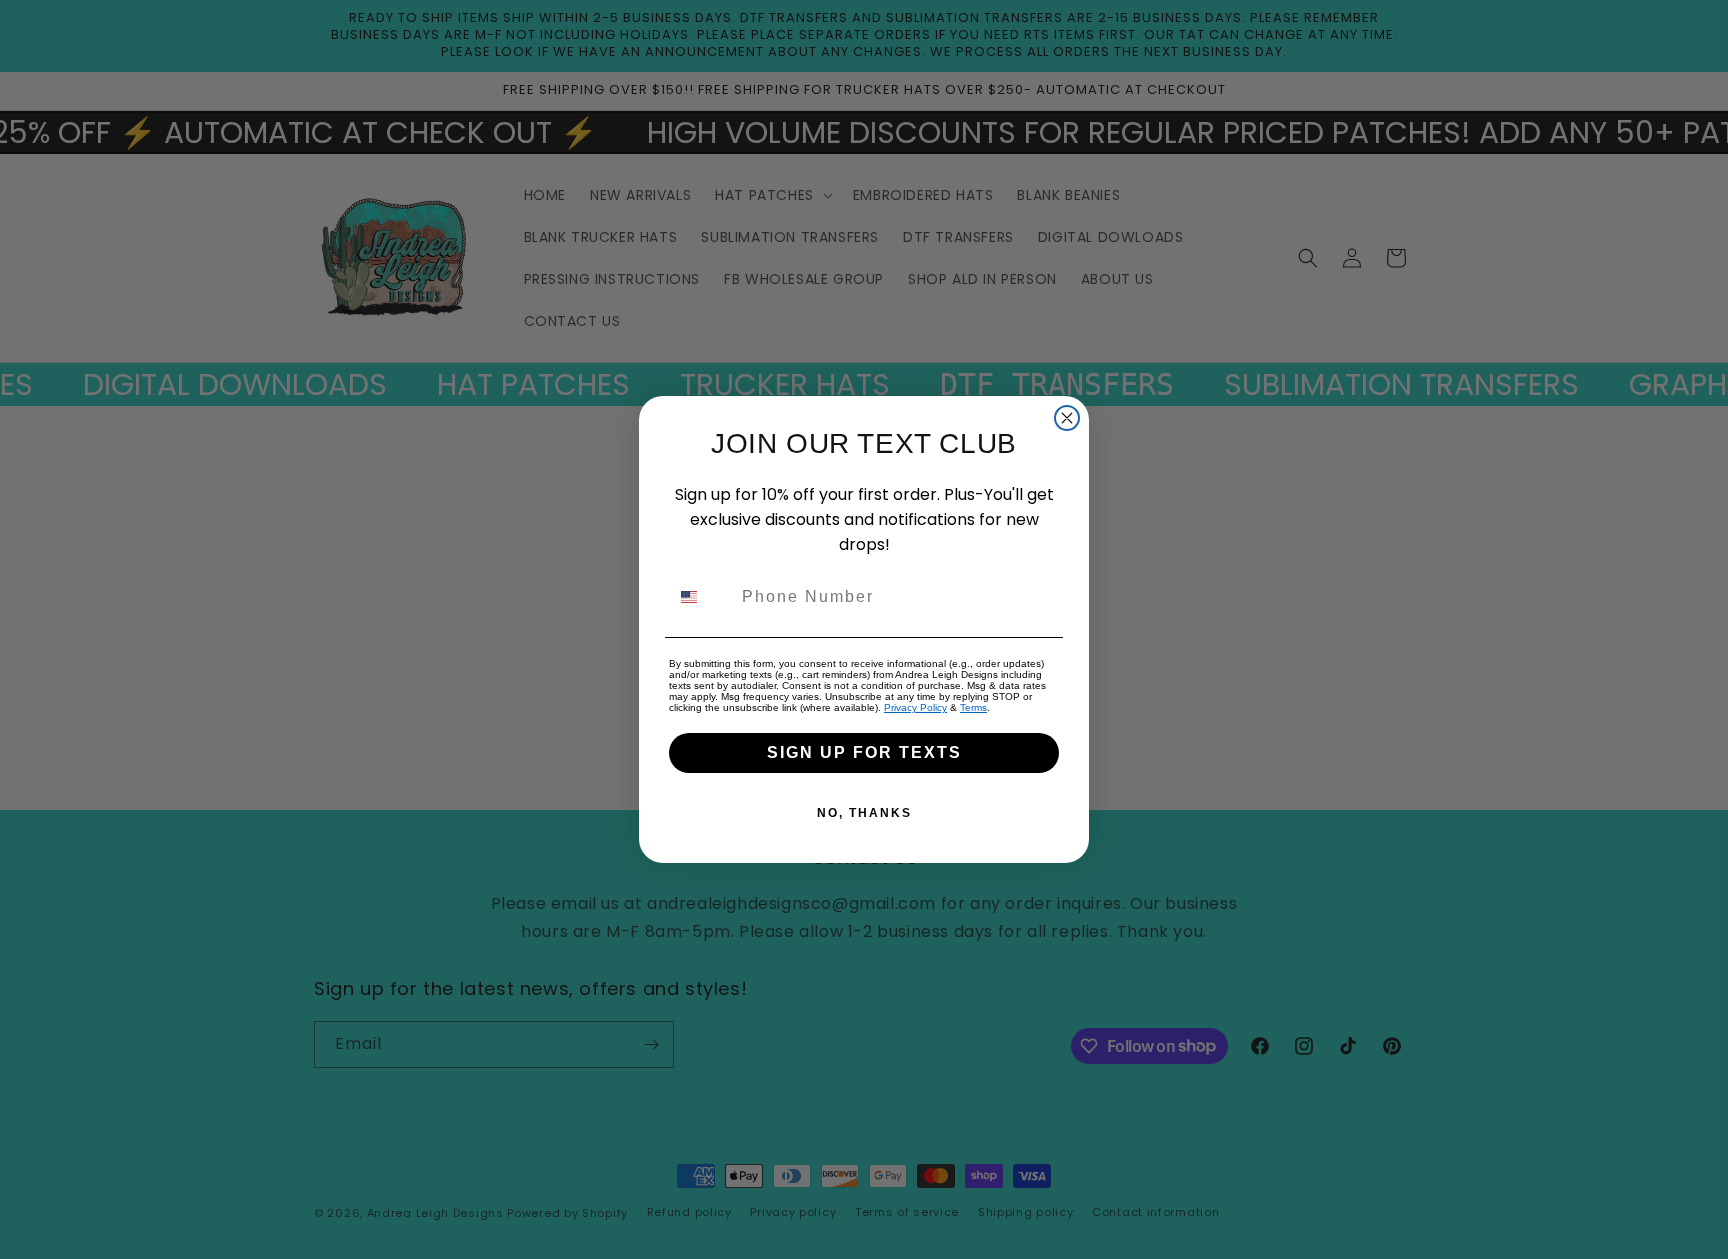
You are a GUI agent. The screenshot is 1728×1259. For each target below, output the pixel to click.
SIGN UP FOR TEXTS (864, 752)
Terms (973, 707)
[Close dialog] (1067, 418)
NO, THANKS (864, 813)
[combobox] (701, 597)
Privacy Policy (915, 707)
